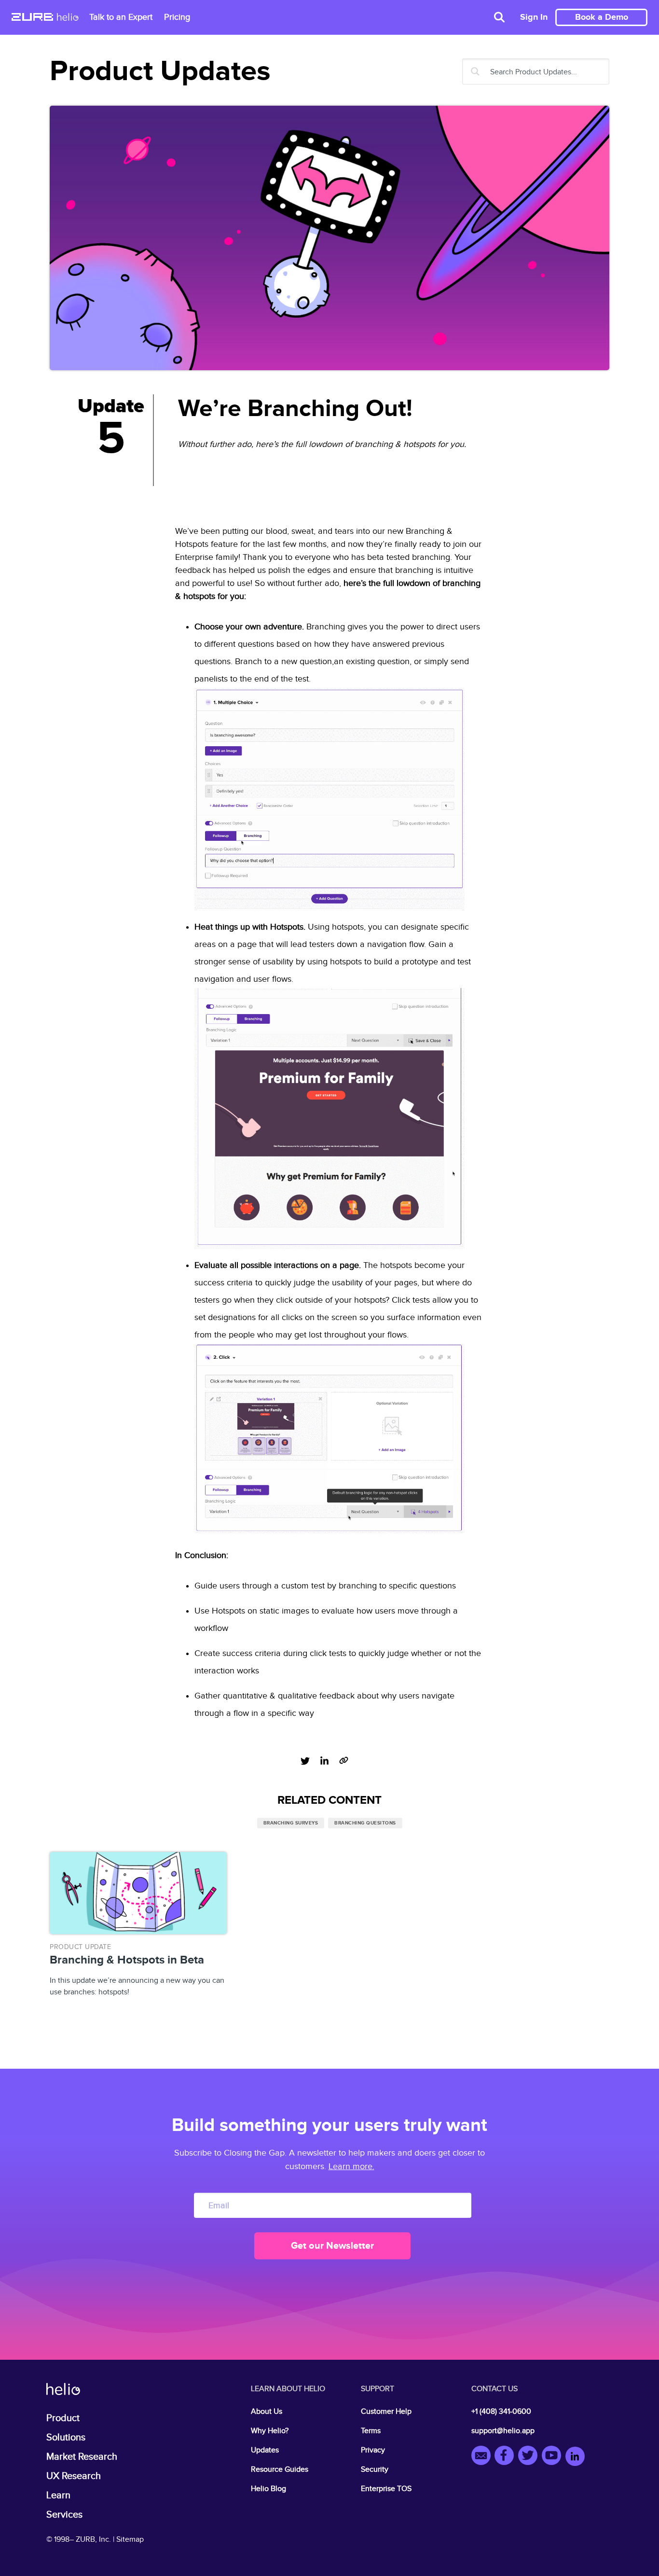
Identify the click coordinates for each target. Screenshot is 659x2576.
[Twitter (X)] (530, 2457)
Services (64, 2515)
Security (375, 2470)
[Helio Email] (483, 2457)
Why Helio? (270, 2431)
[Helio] (68, 18)
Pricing (177, 17)
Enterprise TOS (386, 2489)
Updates (265, 2450)
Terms (371, 2431)
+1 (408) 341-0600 (501, 2412)
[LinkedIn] (575, 2457)
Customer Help (386, 2412)
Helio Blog (268, 2489)
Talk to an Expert (121, 17)
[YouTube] (554, 2457)
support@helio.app (503, 2431)
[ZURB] (32, 18)
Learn (58, 2495)
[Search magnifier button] (475, 71)
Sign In (534, 17)
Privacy (373, 2450)
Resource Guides (280, 2470)
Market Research (82, 2457)
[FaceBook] (506, 2457)
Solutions (66, 2437)
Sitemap (130, 2540)
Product (63, 2418)
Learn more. (351, 2166)
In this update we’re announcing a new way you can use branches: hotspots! (137, 1970)
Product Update (80, 1947)
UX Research (74, 2476)
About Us (267, 2412)
